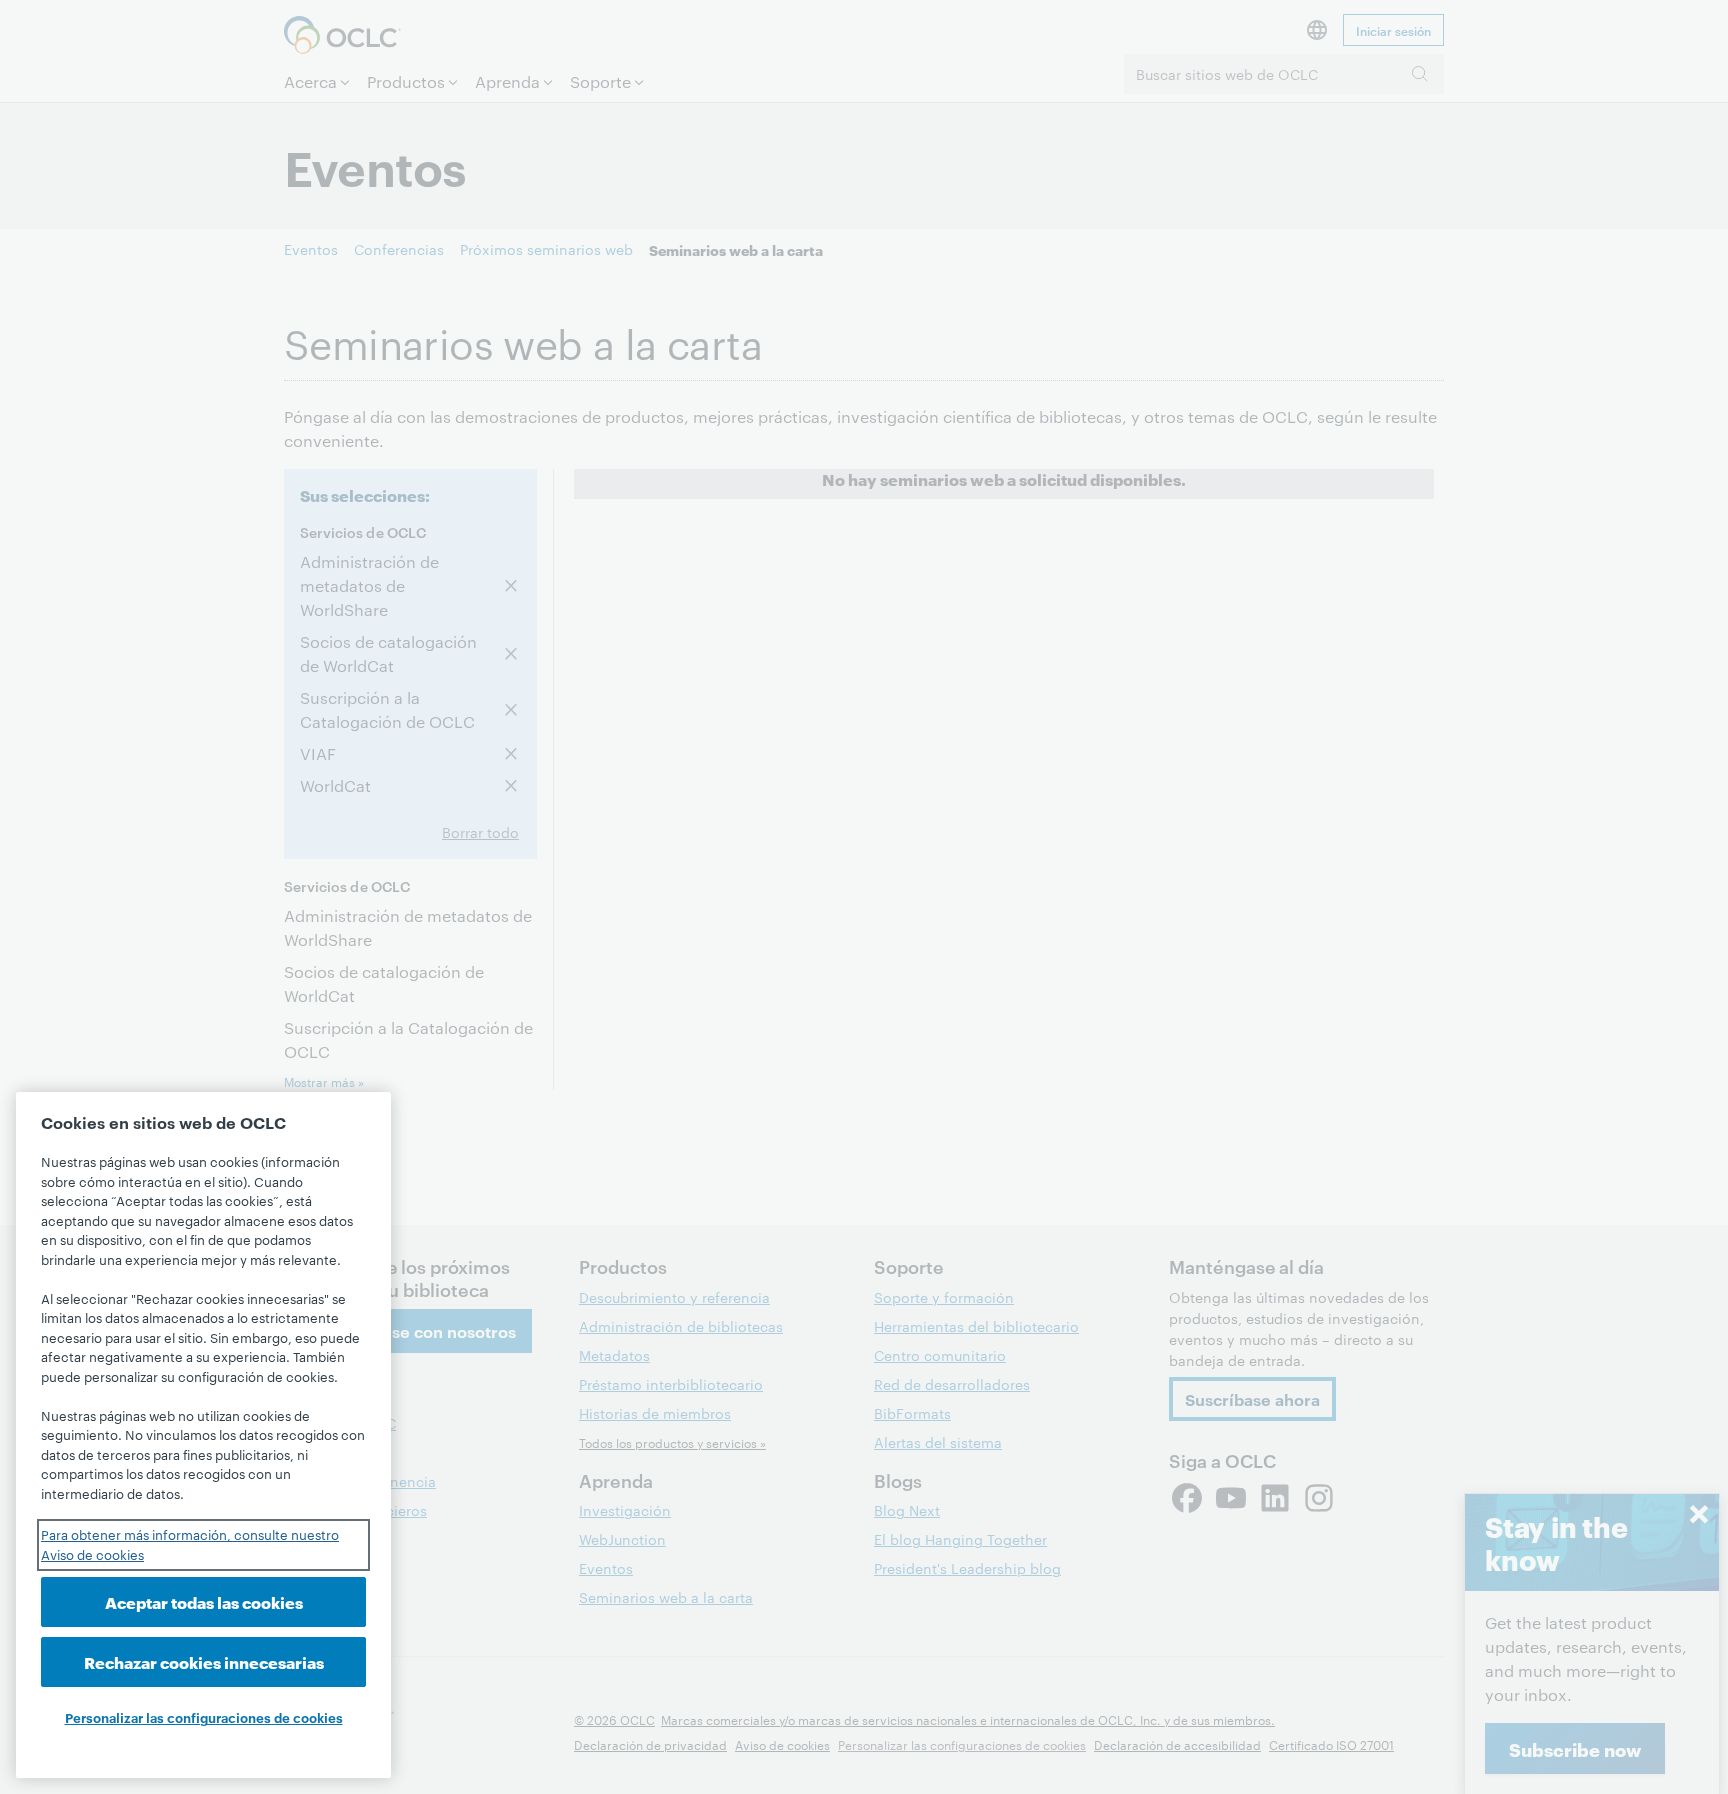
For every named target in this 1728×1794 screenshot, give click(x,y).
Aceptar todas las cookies (204, 1601)
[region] (203, 1435)
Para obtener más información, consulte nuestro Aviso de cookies (190, 1544)
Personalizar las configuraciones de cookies (204, 1717)
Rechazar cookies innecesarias (204, 1661)
